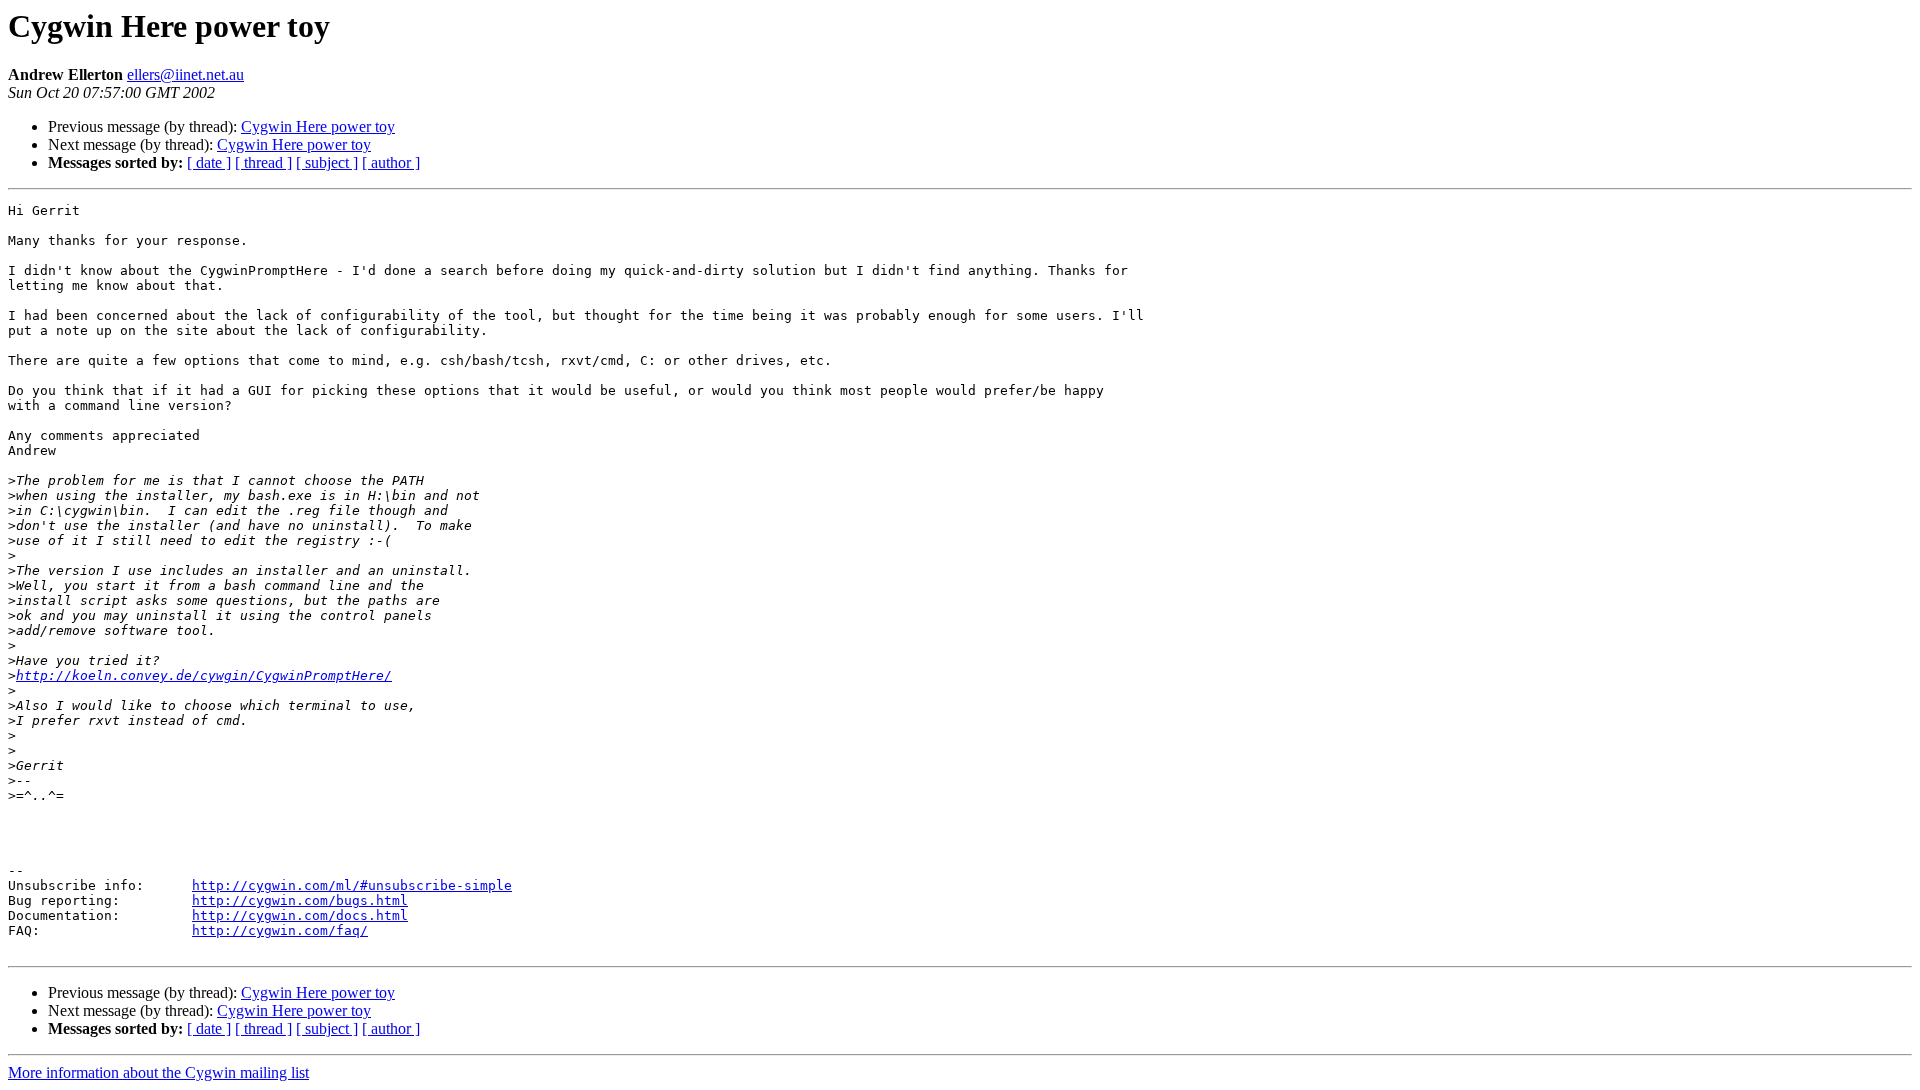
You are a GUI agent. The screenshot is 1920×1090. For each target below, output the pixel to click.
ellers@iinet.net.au (185, 74)
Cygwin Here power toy (318, 126)
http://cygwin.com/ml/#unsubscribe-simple (352, 885)
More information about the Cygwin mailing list (158, 1072)
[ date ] (209, 162)
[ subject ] (327, 162)
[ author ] (391, 162)
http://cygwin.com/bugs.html (300, 900)
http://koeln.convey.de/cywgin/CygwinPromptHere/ (204, 675)
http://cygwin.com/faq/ (280, 930)
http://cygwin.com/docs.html (300, 915)
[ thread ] (263, 162)
